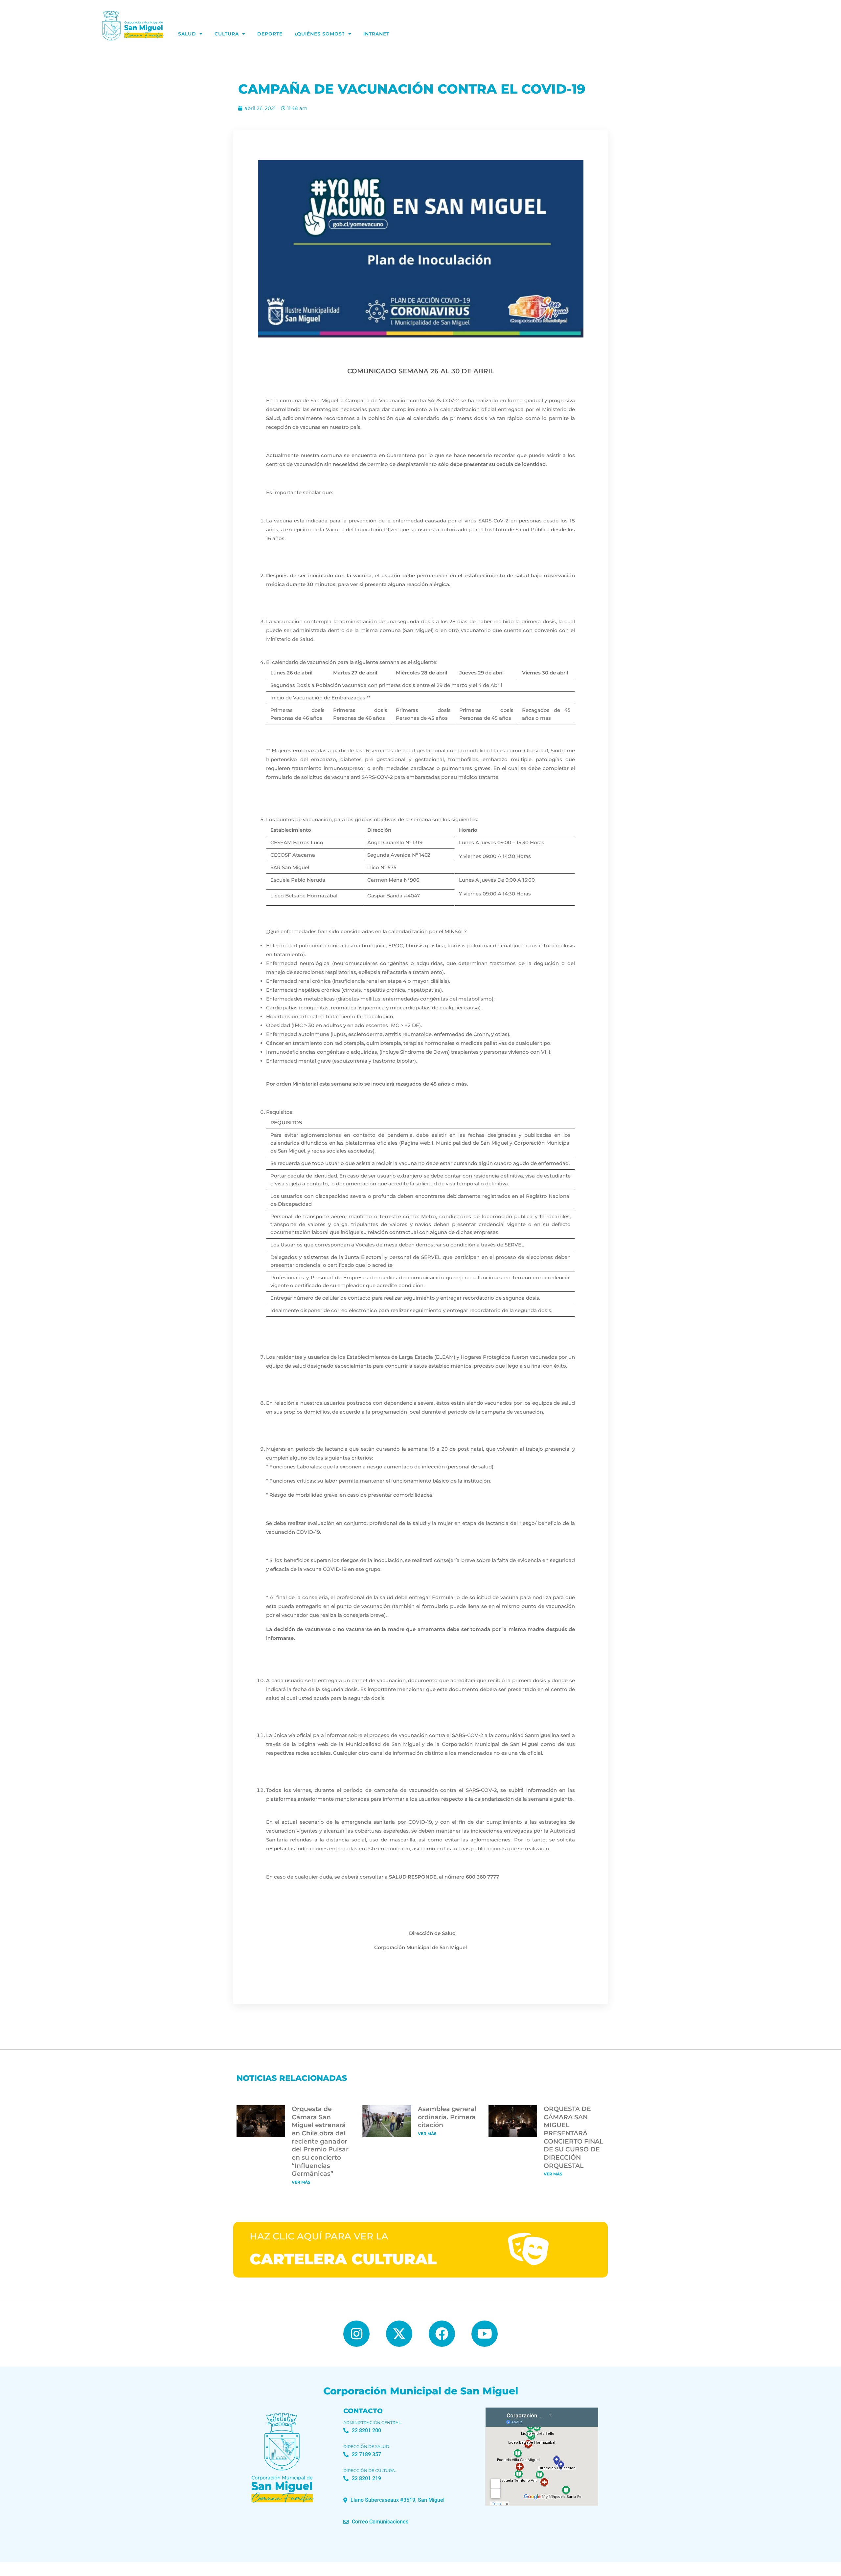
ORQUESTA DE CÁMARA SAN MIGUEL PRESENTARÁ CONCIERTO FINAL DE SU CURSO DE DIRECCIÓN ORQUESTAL (573, 2137)
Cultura (227, 34)
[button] (394, 2500)
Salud (187, 34)
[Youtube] (485, 2334)
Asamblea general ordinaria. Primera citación (447, 2117)
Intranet (376, 34)
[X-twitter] (399, 2334)
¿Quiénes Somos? (320, 34)
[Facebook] (442, 2334)
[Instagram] (356, 2334)
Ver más (301, 2182)
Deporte (270, 34)
